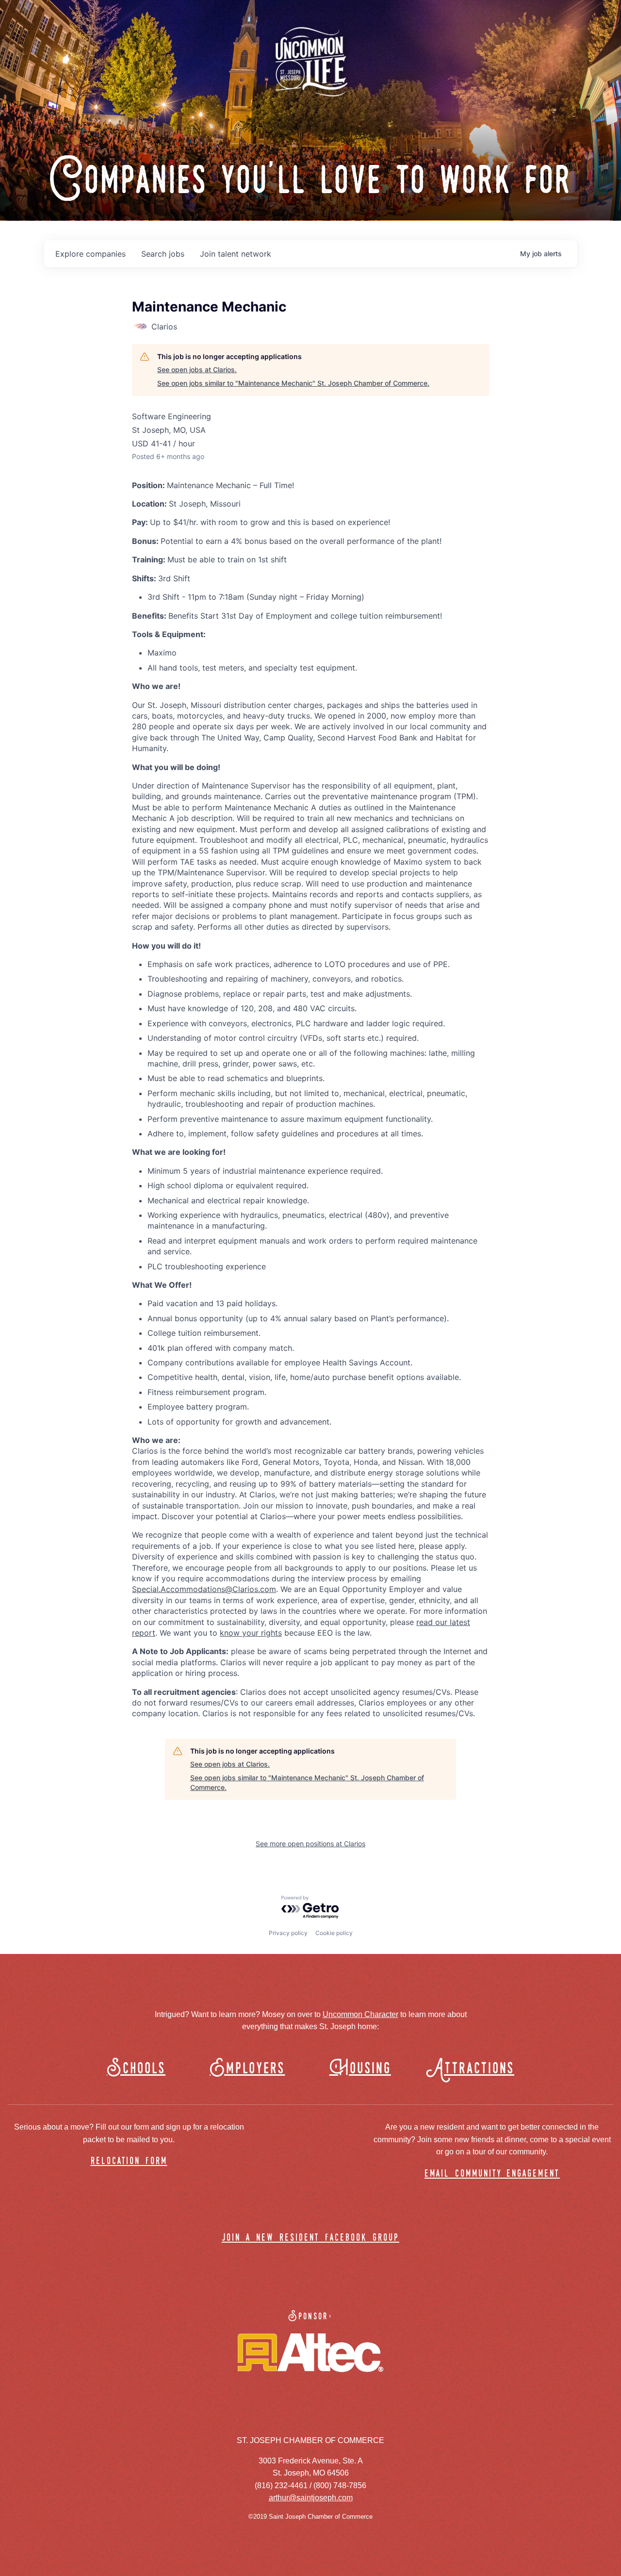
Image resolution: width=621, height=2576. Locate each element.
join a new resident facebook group (310, 2238)
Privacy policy (288, 1933)
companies (90, 254)
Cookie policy (334, 1933)
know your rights (251, 1633)
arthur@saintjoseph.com (311, 2498)
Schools (136, 2069)
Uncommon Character (360, 2014)
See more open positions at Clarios (310, 1844)
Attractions (475, 2069)
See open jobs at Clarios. (197, 369)
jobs (163, 254)
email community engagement (492, 2174)
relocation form (129, 2161)
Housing (360, 2069)
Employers (247, 2069)
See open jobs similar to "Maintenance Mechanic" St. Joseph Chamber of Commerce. (293, 383)
